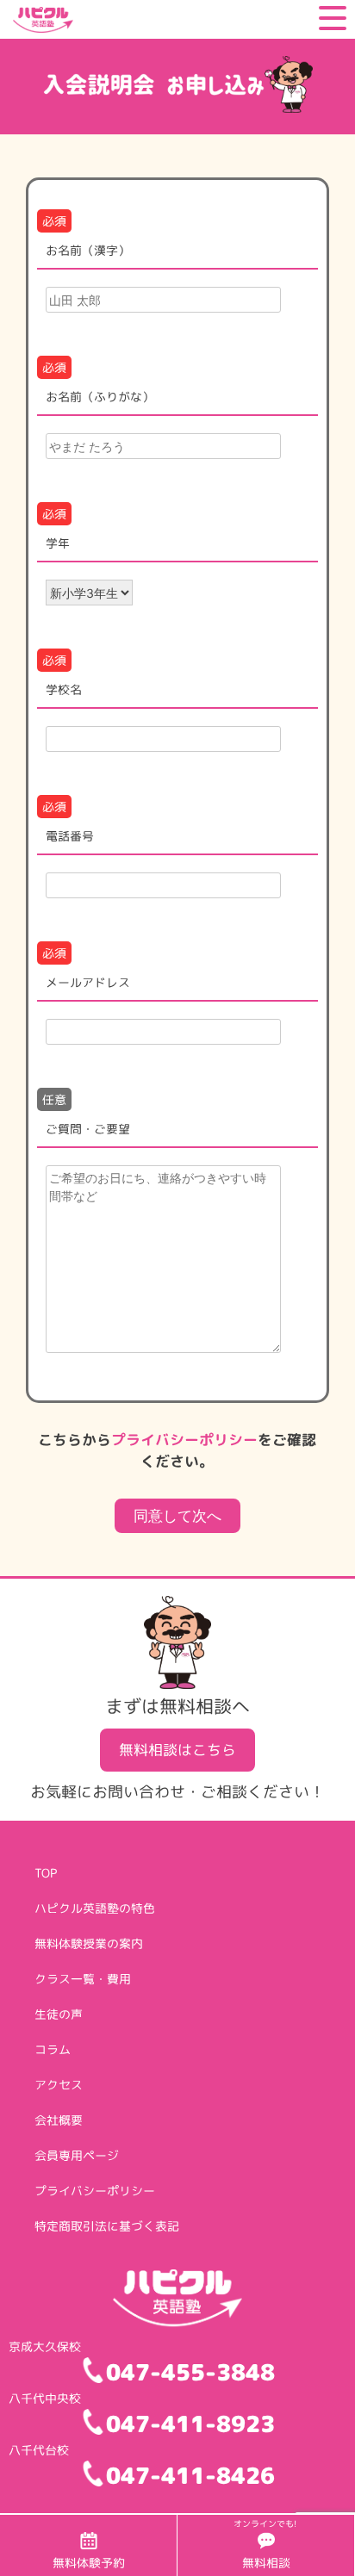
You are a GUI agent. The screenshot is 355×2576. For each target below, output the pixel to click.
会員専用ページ (77, 2155)
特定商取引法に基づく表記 (107, 2226)
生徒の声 (59, 2014)
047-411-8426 (190, 2475)
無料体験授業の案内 (89, 1943)
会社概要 (59, 2120)
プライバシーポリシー (184, 1440)
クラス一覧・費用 (83, 1979)
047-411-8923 (190, 2424)
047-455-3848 (190, 2372)
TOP (46, 1873)
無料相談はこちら (177, 1750)
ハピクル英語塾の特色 (95, 1908)
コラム (53, 2049)
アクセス (59, 2085)
